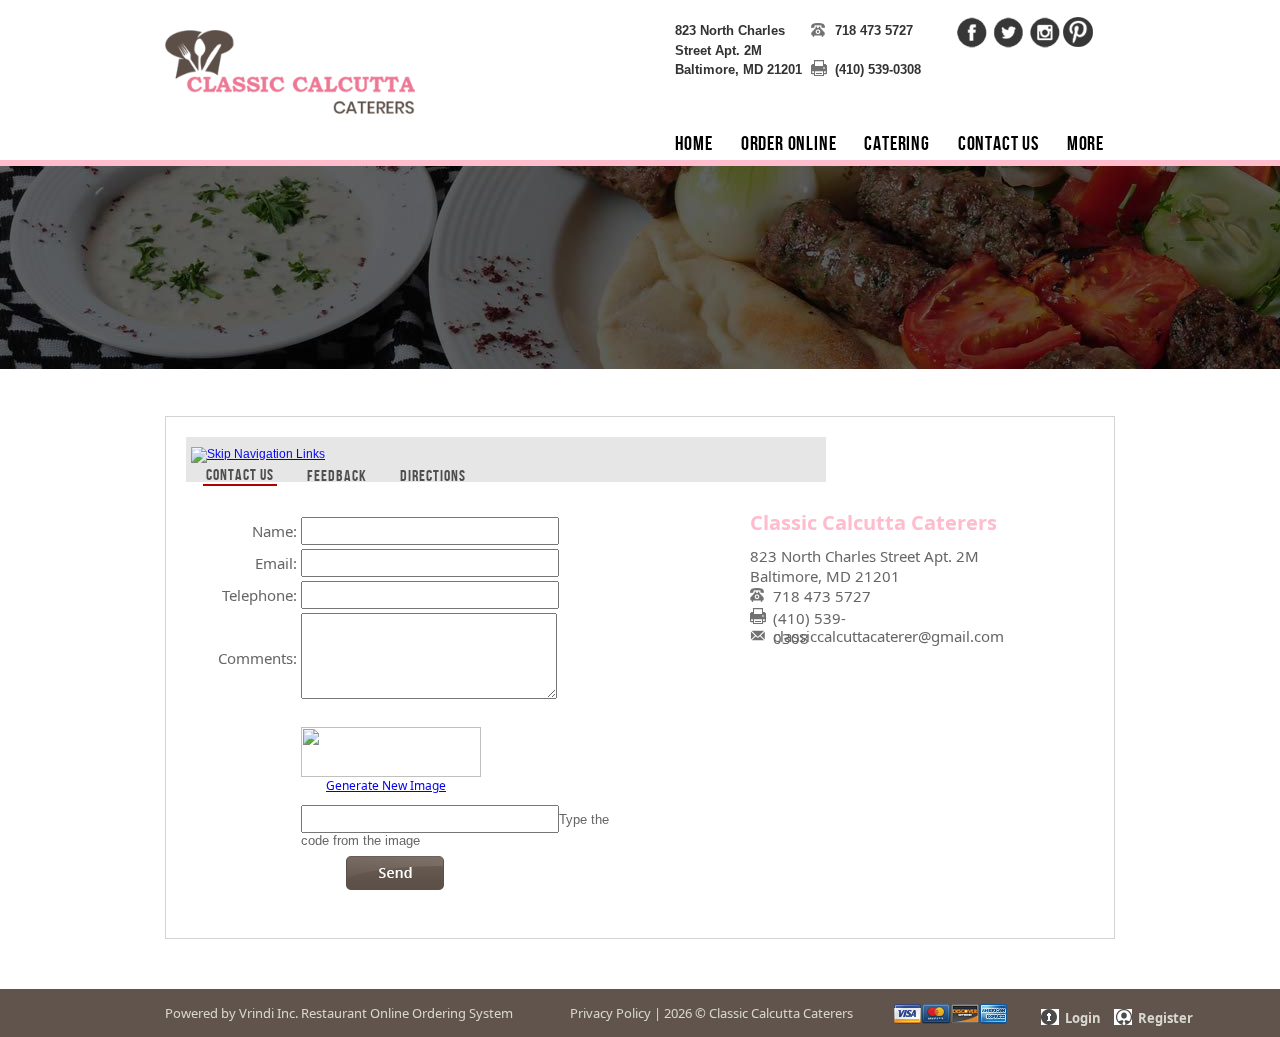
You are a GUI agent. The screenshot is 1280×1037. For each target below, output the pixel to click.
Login (1083, 1018)
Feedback (337, 475)
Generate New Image (386, 784)
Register (1165, 1018)
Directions (433, 475)
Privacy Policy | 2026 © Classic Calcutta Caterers (711, 1013)
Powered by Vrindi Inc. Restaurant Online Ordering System (339, 1013)
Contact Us (240, 474)
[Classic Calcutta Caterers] (290, 59)
